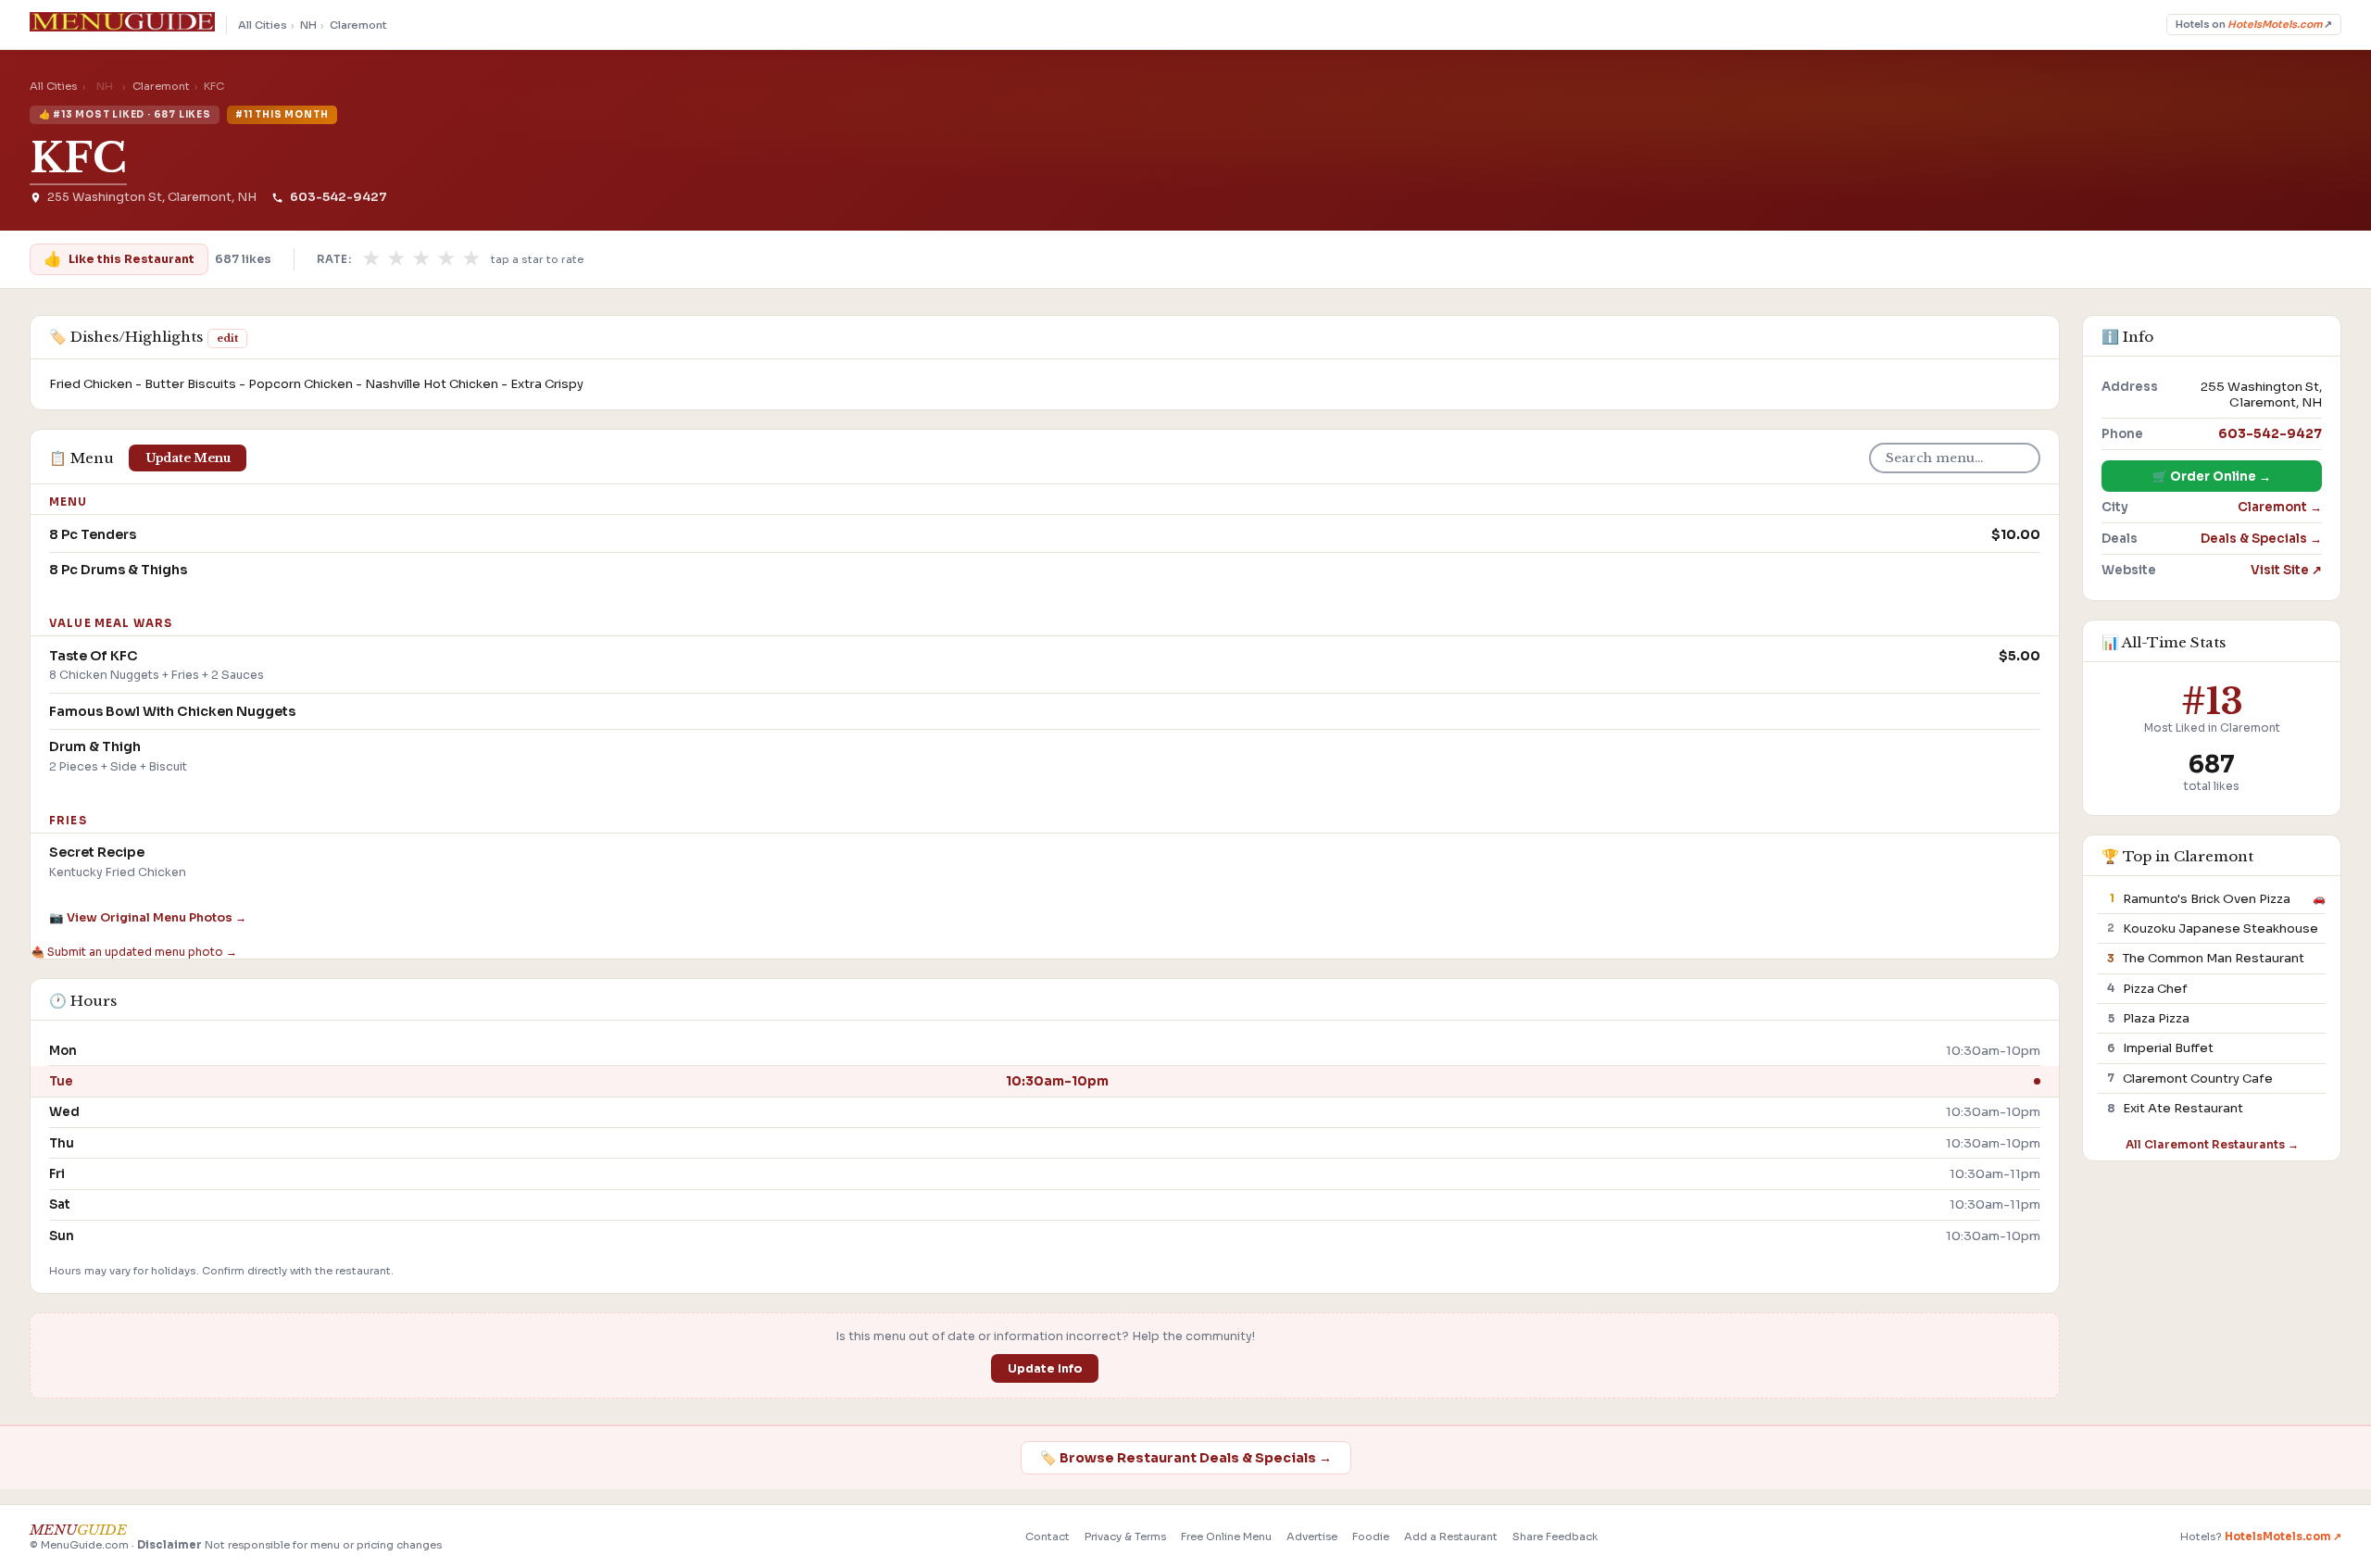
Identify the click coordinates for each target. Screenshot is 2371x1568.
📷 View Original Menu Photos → (148, 918)
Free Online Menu (1226, 1537)
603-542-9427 (338, 197)
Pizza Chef (2155, 989)
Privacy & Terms (1125, 1537)
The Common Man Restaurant (2214, 958)
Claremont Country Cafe (2198, 1079)
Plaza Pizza (2156, 1018)
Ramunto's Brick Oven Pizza (2207, 899)
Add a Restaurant (1451, 1537)
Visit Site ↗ (2286, 570)
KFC (78, 158)
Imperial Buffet (2168, 1048)
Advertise (1312, 1537)
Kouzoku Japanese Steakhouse (2220, 928)
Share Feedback (1555, 1537)
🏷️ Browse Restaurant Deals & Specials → (1186, 1458)
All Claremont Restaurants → (2212, 1144)
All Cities (263, 25)
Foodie (1371, 1537)
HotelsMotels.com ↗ (2283, 1537)
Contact (1048, 1537)
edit (227, 338)
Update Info (1045, 1369)
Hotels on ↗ (2254, 25)
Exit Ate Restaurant (2183, 1108)
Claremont (358, 25)
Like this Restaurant (119, 259)
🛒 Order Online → (2212, 477)
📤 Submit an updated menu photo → (134, 952)
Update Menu (188, 458)
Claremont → (2280, 507)
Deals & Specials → (2261, 539)
